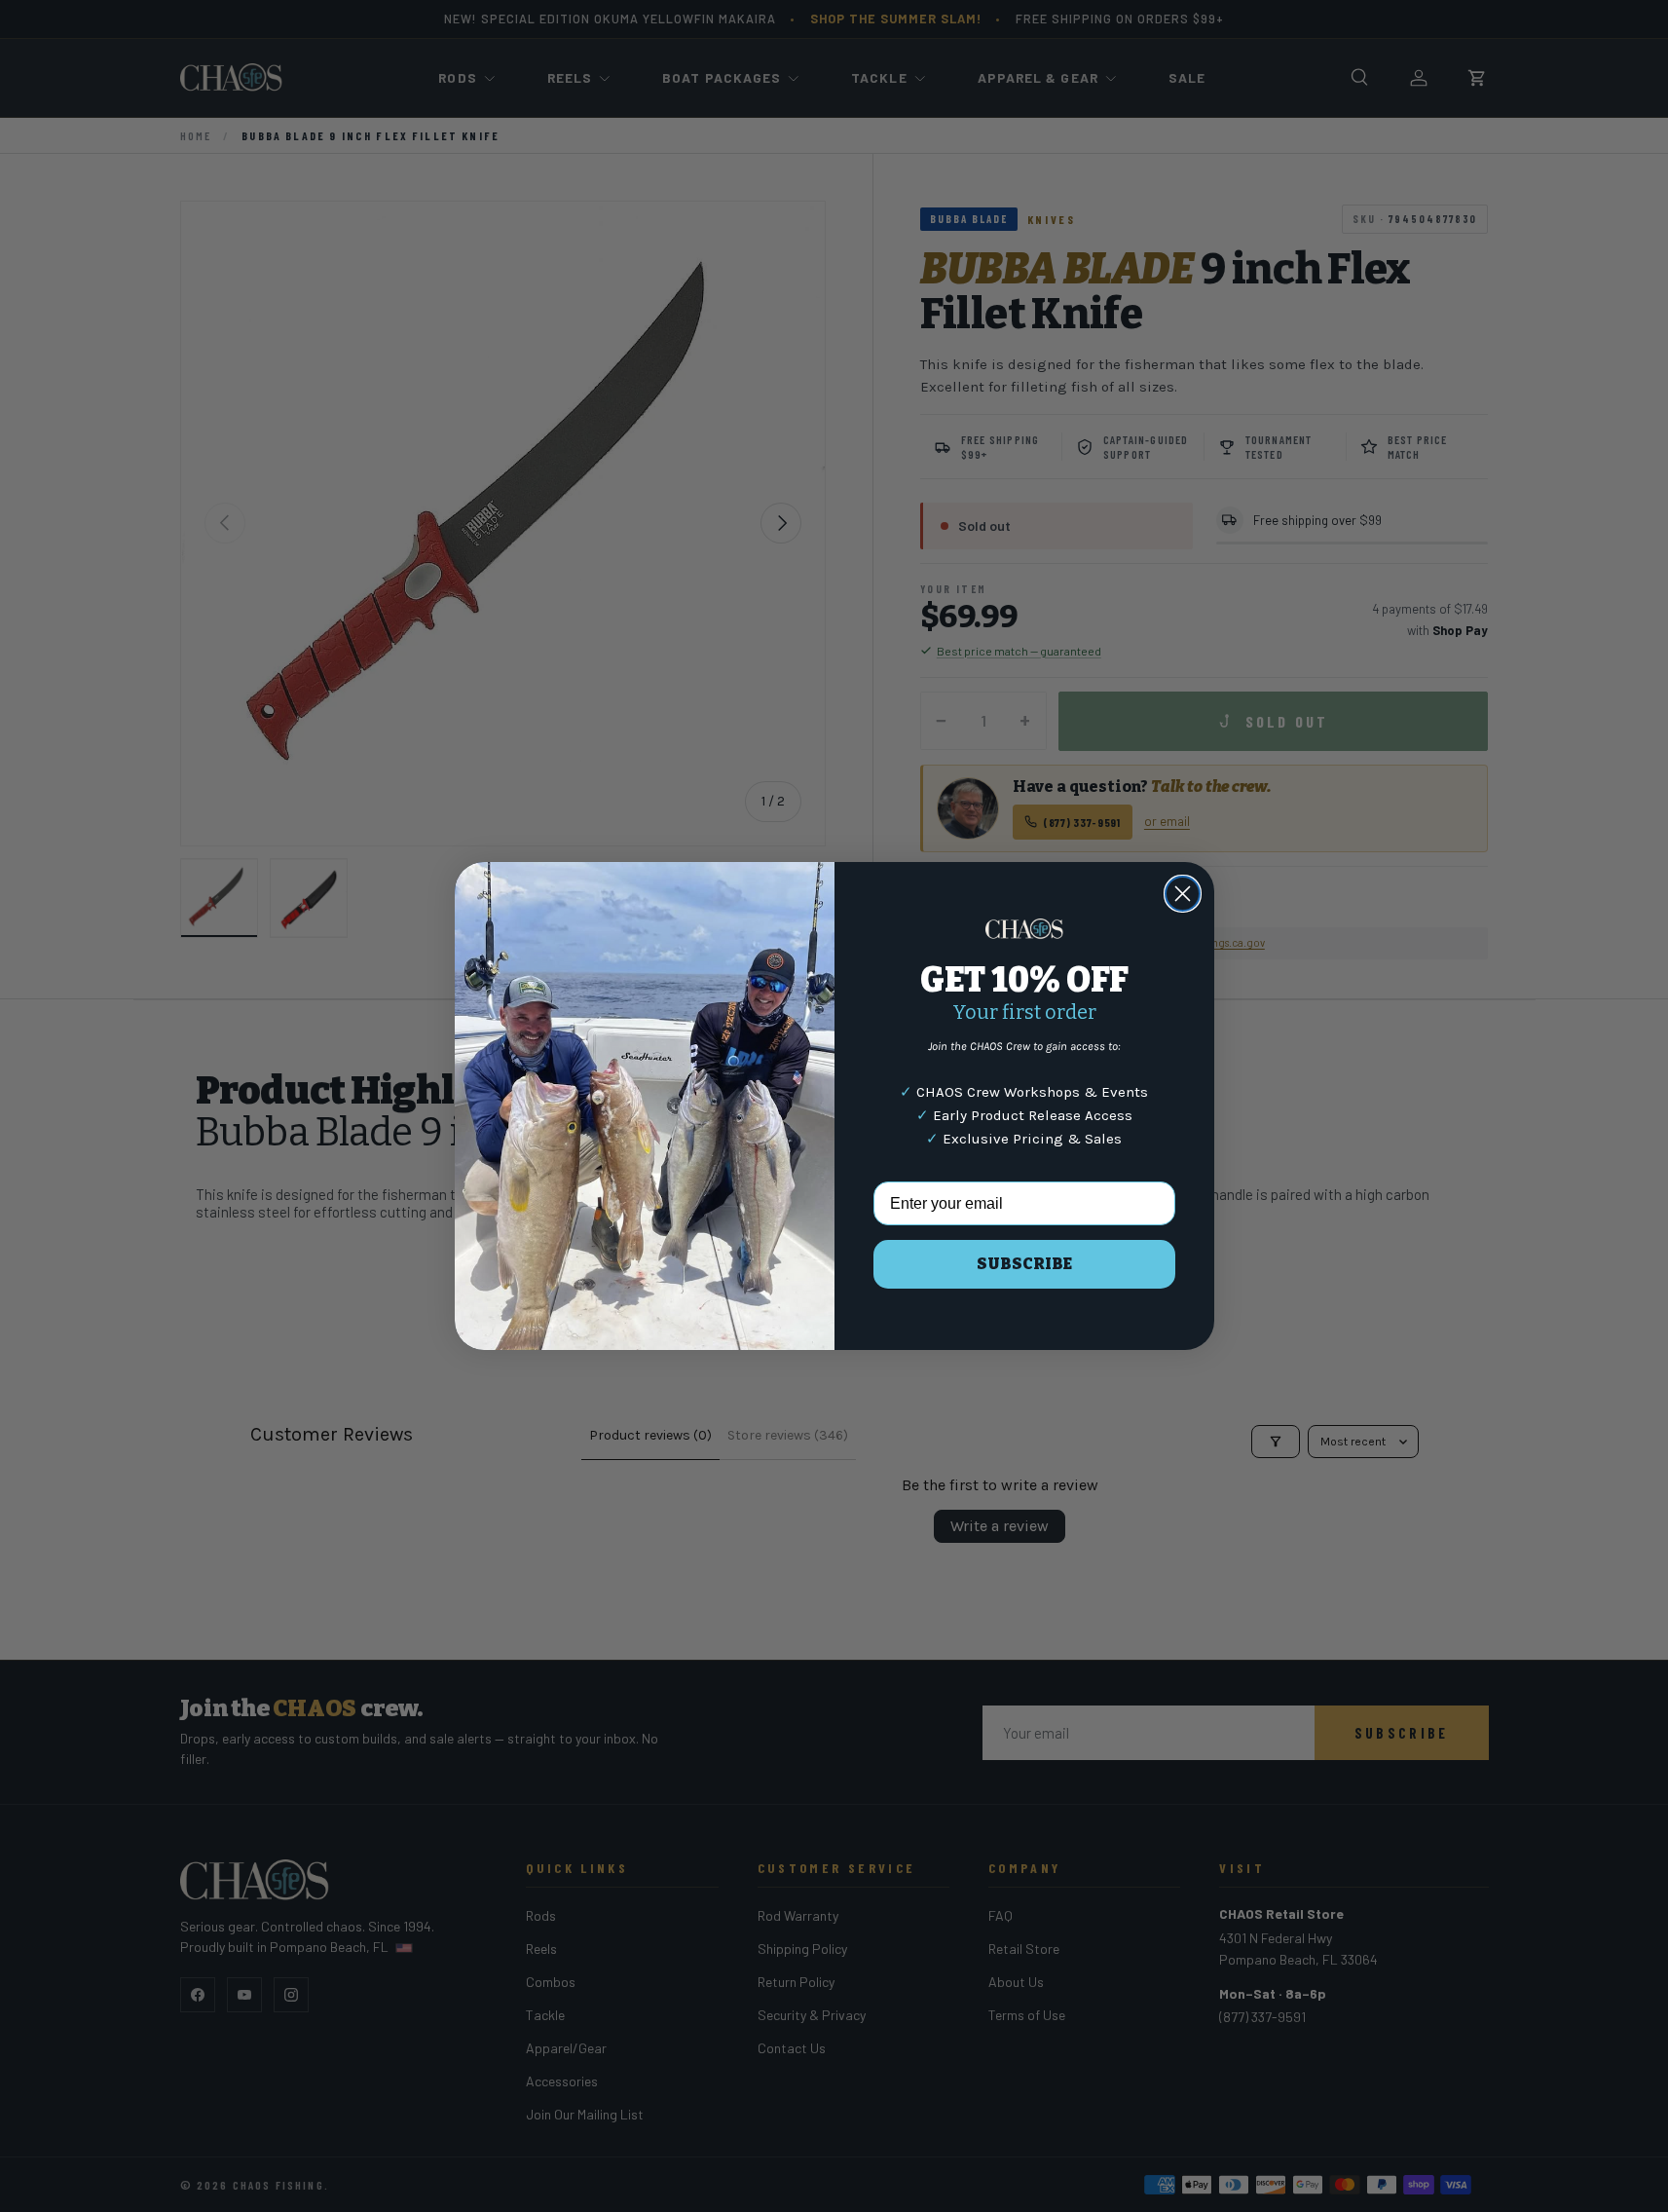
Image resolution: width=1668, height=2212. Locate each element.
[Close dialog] (1183, 894)
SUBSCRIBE (1024, 1264)
